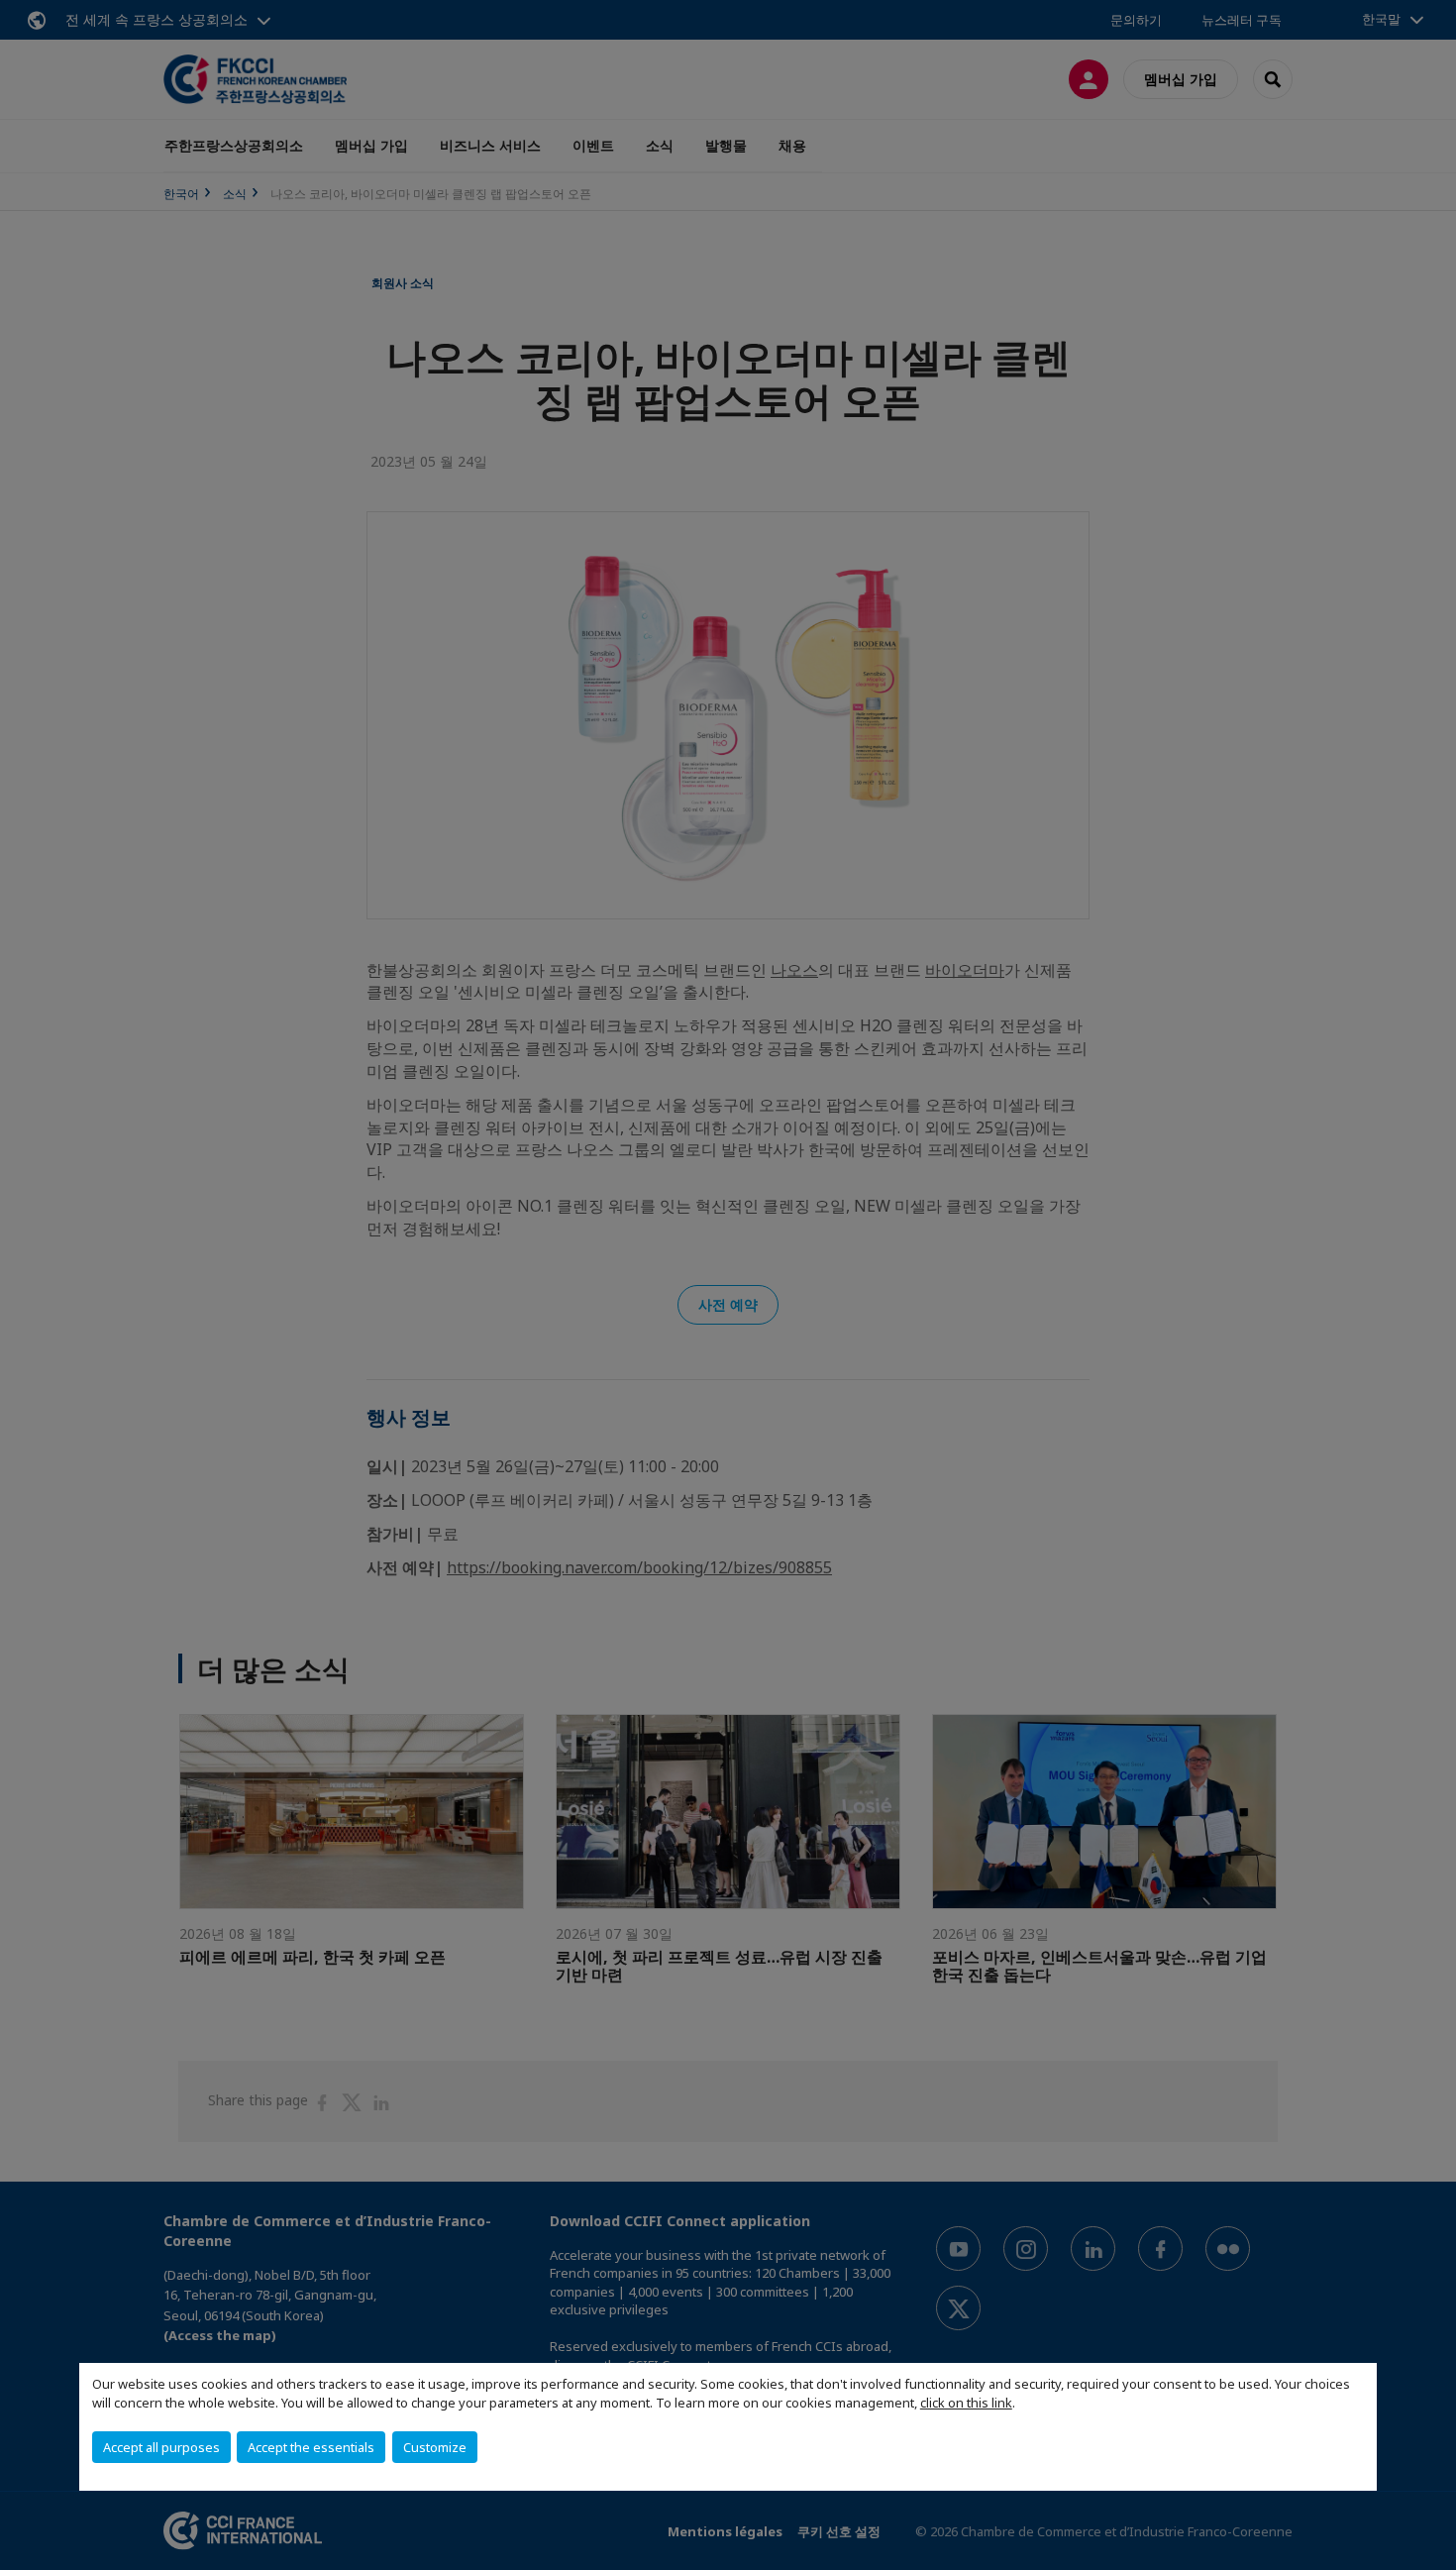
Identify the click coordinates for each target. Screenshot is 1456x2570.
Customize (435, 2447)
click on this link (966, 2403)
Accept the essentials (311, 2447)
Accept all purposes (161, 2447)
